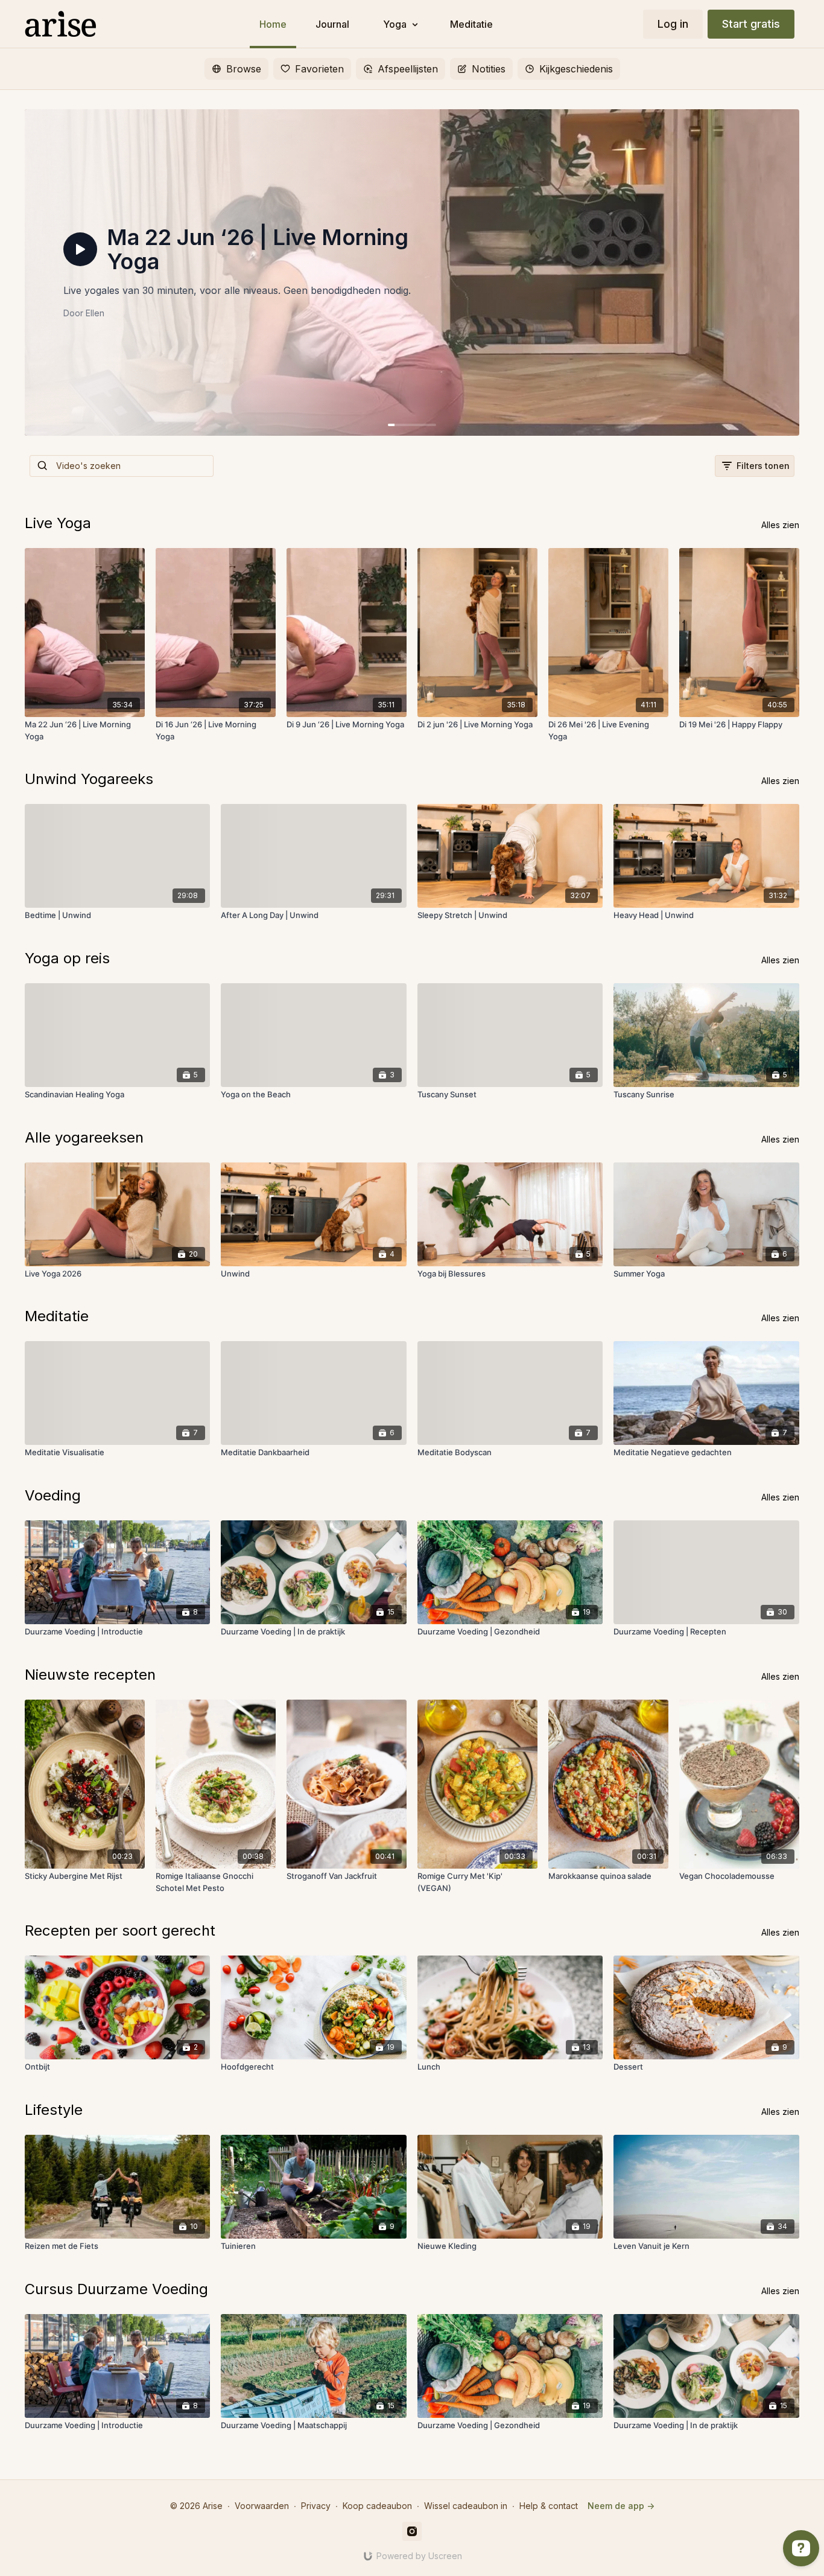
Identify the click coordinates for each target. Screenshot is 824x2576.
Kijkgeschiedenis (576, 69)
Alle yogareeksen (84, 1137)
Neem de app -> (621, 2506)
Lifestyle (54, 2110)
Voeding (53, 1495)
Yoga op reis (67, 958)
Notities (489, 69)
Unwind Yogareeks (89, 779)
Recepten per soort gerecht (120, 1930)
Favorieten (319, 69)
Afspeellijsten (408, 69)
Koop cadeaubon (377, 2506)
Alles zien (780, 525)
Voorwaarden (262, 2506)
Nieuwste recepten (90, 1675)
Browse (244, 69)
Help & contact (549, 2506)
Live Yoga (58, 523)
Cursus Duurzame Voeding (116, 2289)
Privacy (316, 2506)
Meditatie (57, 1316)
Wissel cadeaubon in (466, 2506)
